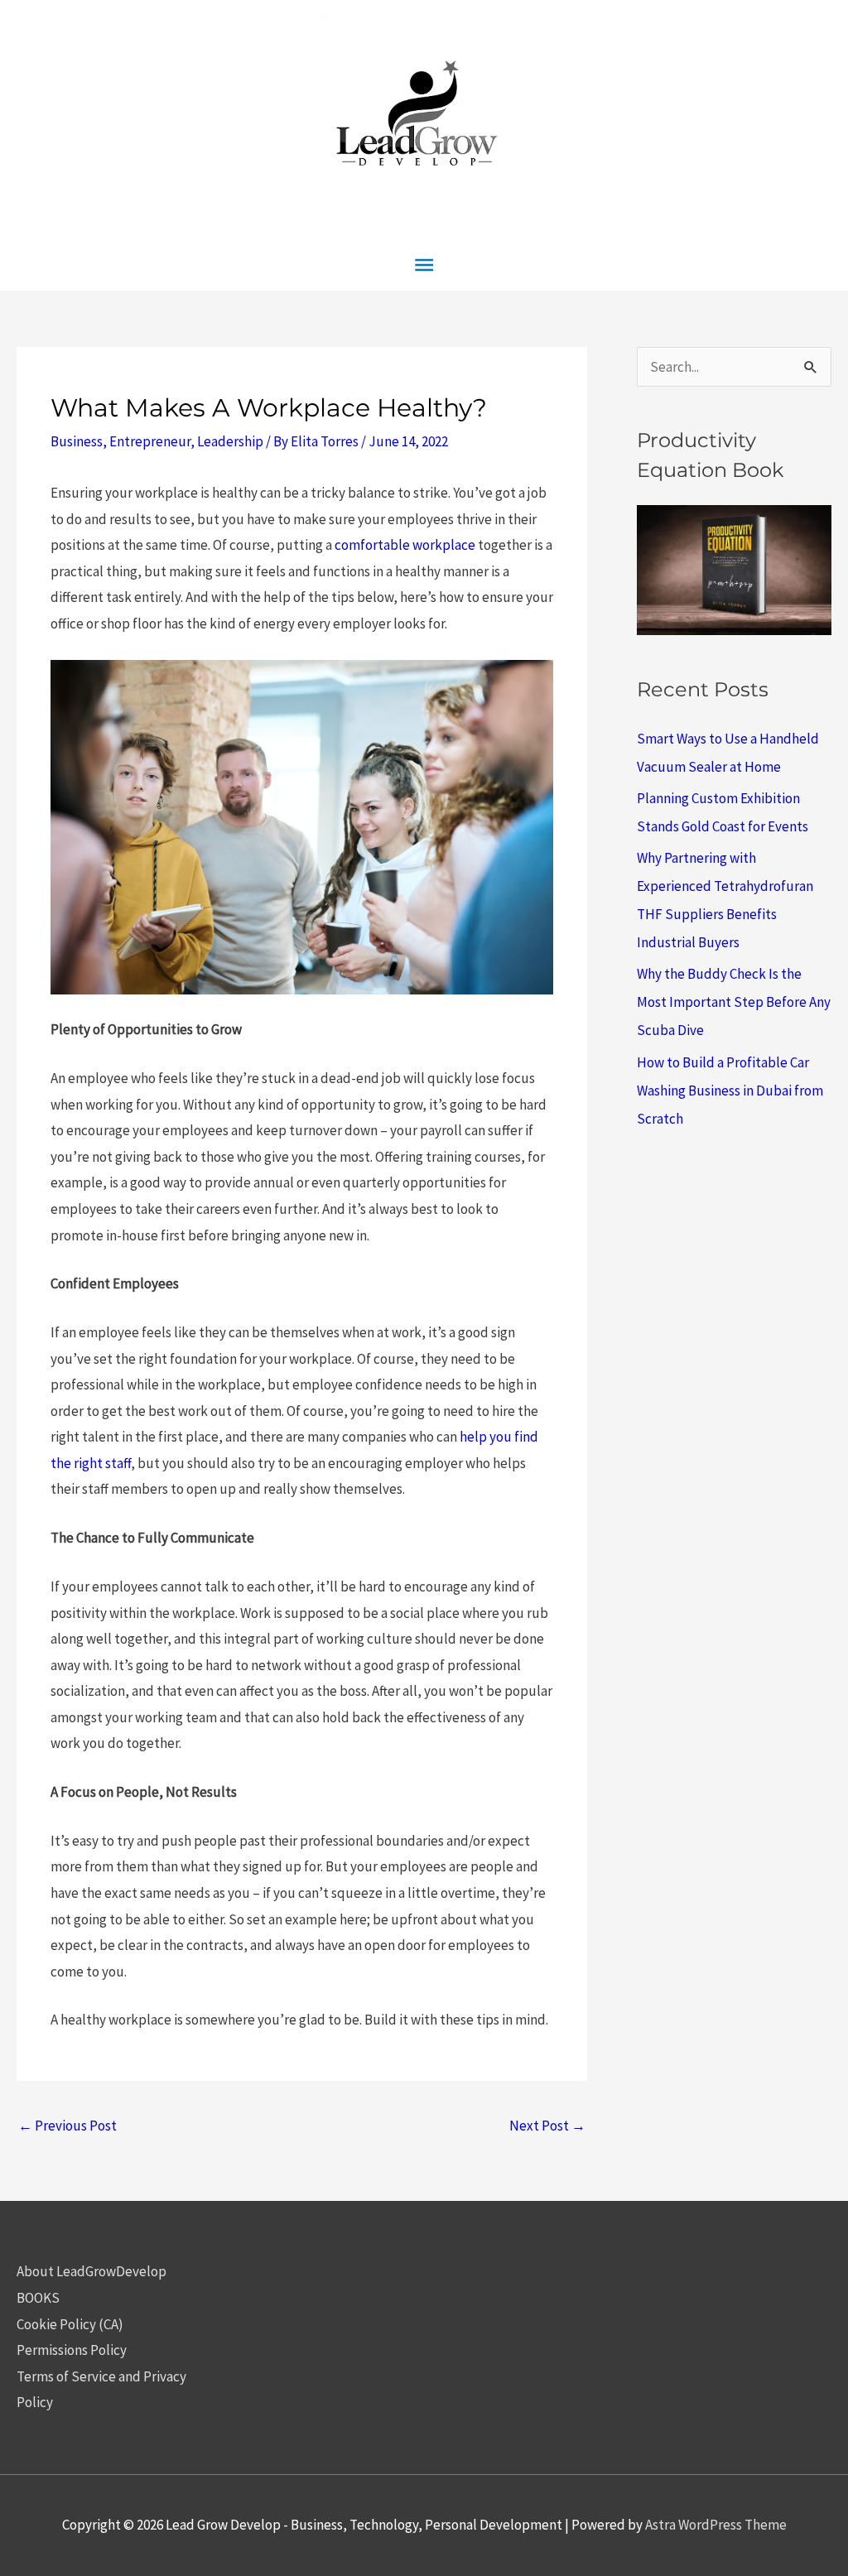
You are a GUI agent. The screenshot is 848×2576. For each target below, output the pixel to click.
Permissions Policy (72, 2350)
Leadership (230, 441)
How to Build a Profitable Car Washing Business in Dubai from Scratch (730, 1091)
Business (77, 441)
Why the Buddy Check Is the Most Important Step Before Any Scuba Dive (734, 1002)
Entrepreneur (150, 441)
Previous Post (67, 2126)
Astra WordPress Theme (716, 2525)
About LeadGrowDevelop (92, 2271)
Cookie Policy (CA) (70, 2324)
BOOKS (38, 2298)
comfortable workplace (405, 545)
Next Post (547, 2126)
